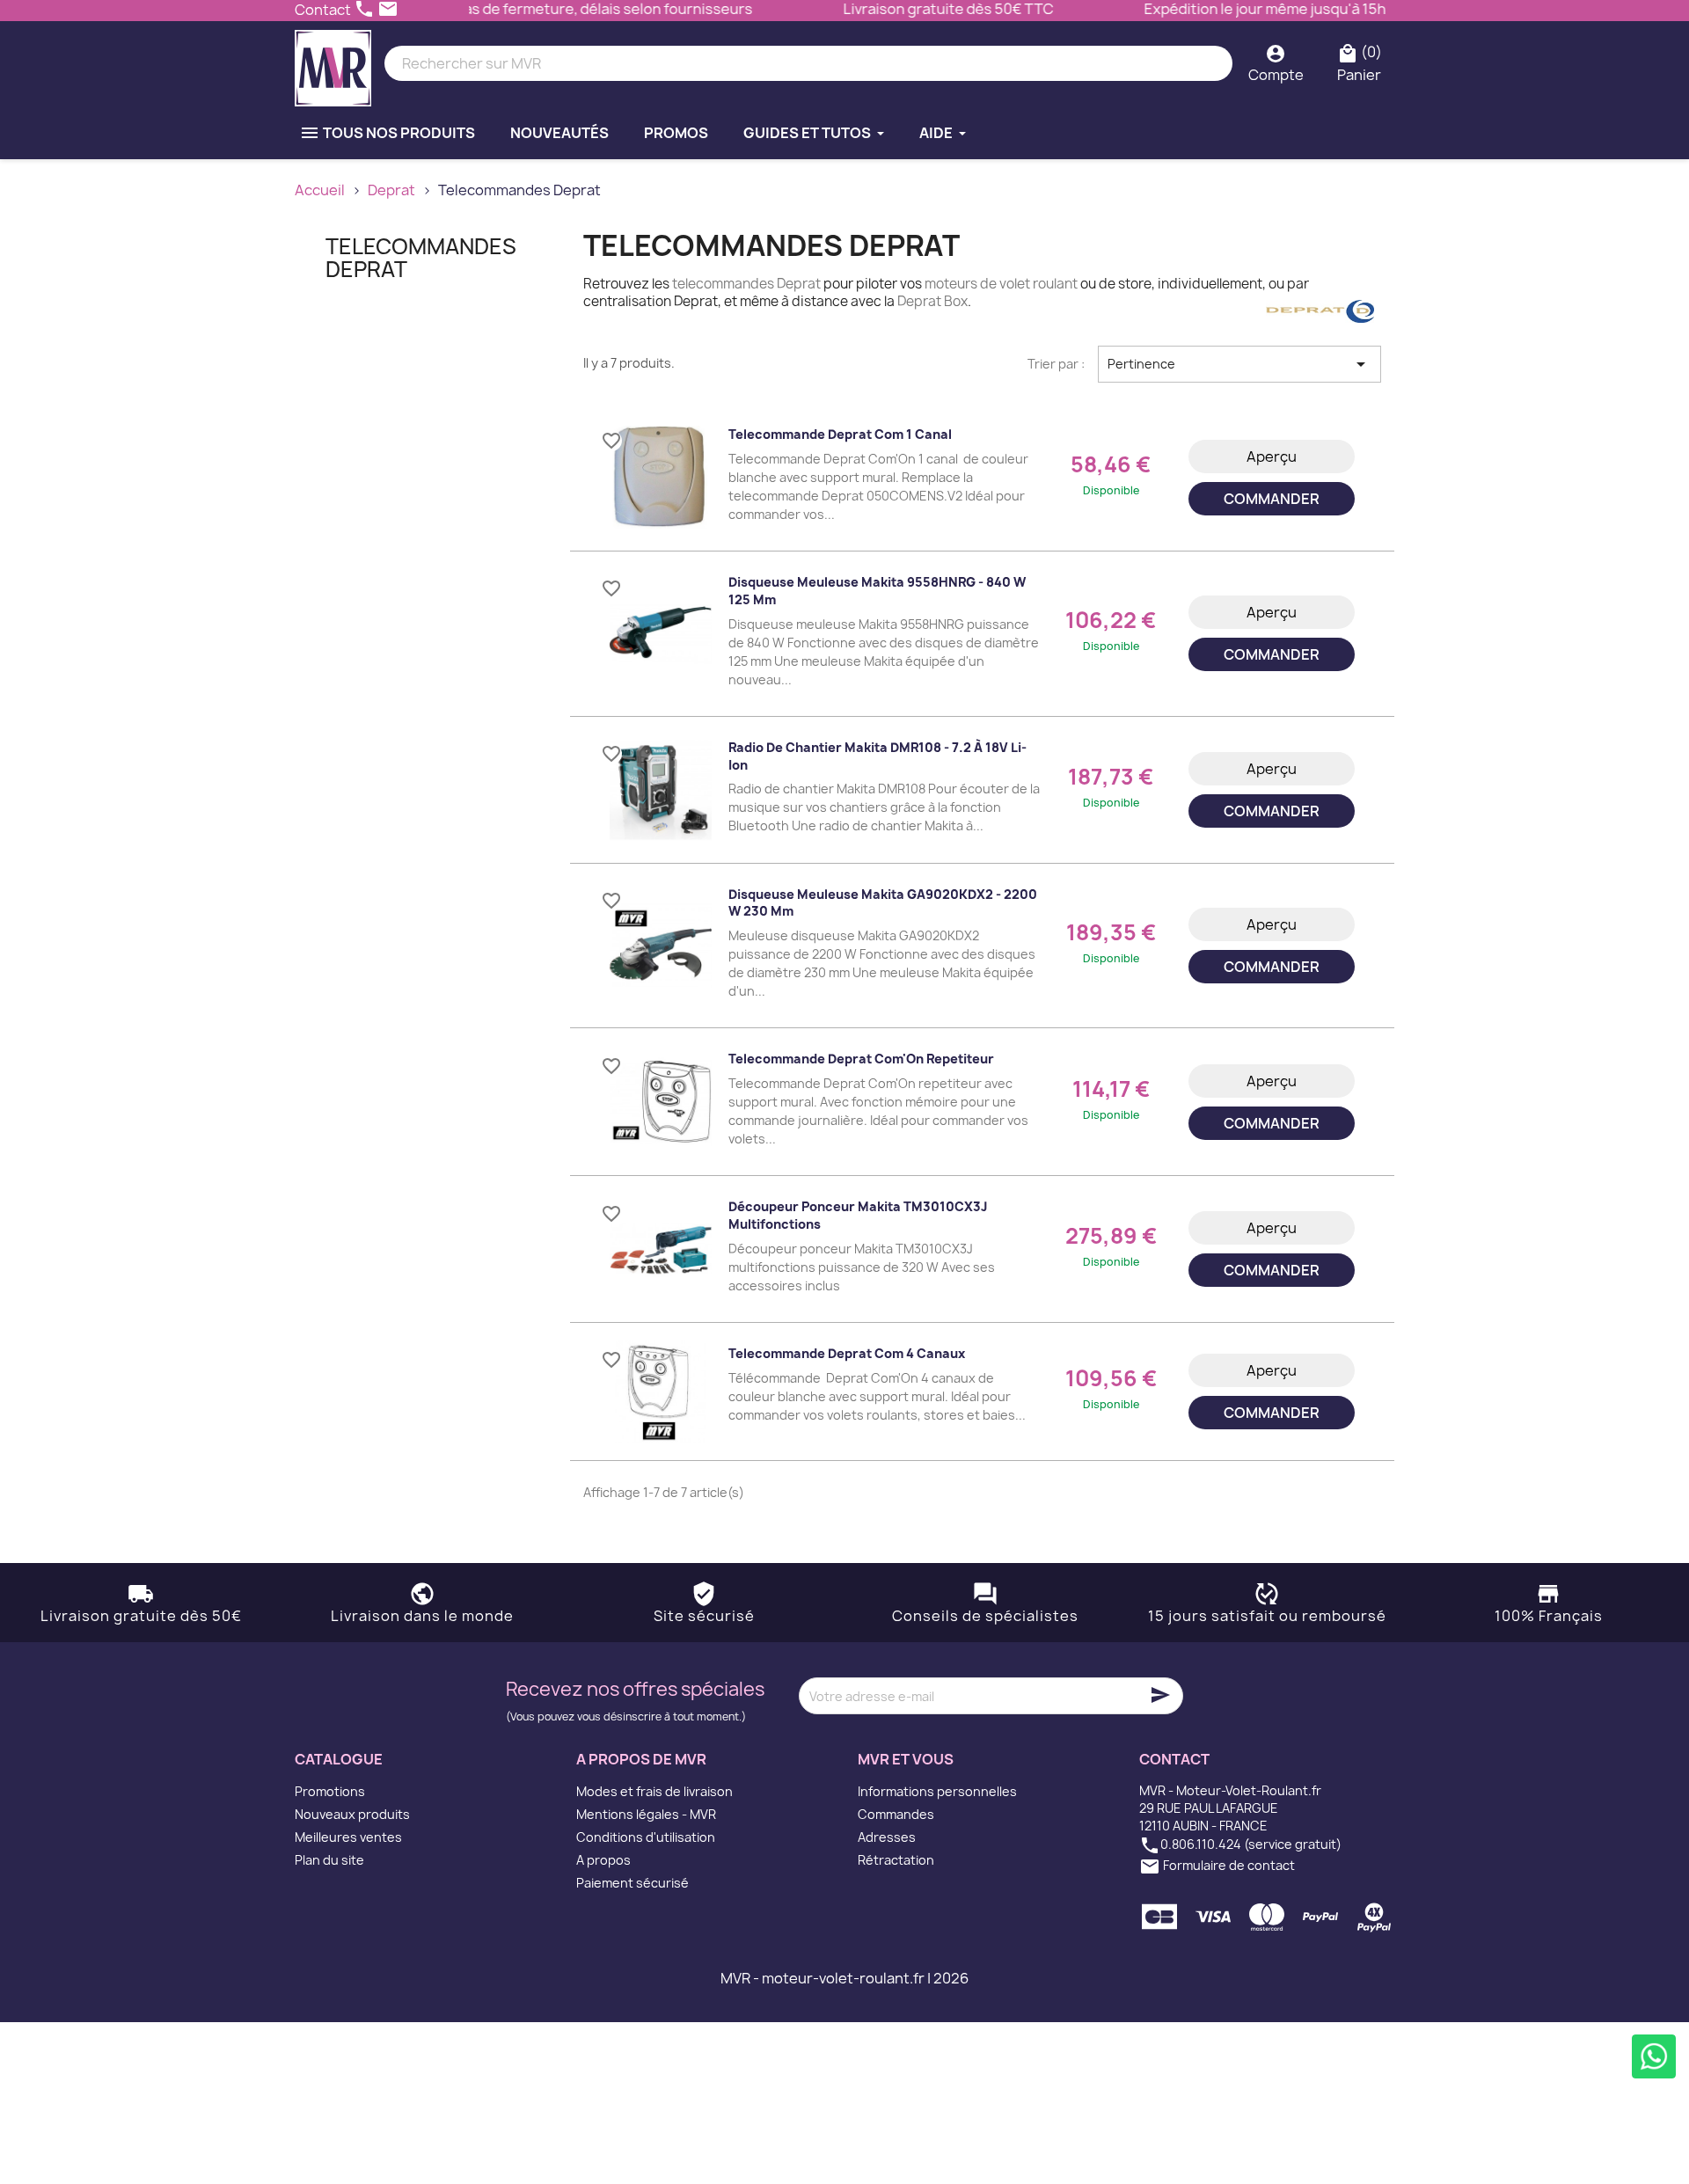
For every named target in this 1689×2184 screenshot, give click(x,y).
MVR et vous (906, 1759)
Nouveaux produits (352, 1814)
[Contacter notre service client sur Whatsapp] (1654, 2056)
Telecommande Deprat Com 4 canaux (847, 1353)
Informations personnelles (937, 1791)
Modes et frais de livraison (654, 1791)
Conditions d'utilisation (646, 1837)
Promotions (330, 1791)
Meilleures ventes (348, 1837)
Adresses (887, 1837)
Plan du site (329, 1860)
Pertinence (1239, 364)
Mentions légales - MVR (646, 1814)
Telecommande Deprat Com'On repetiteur (861, 1059)
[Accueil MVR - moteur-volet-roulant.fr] (333, 64)
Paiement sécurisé (632, 1883)
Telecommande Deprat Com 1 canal (840, 434)
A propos (603, 1860)
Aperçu (1272, 457)
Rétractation (896, 1860)
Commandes (896, 1814)
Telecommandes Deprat (421, 258)
